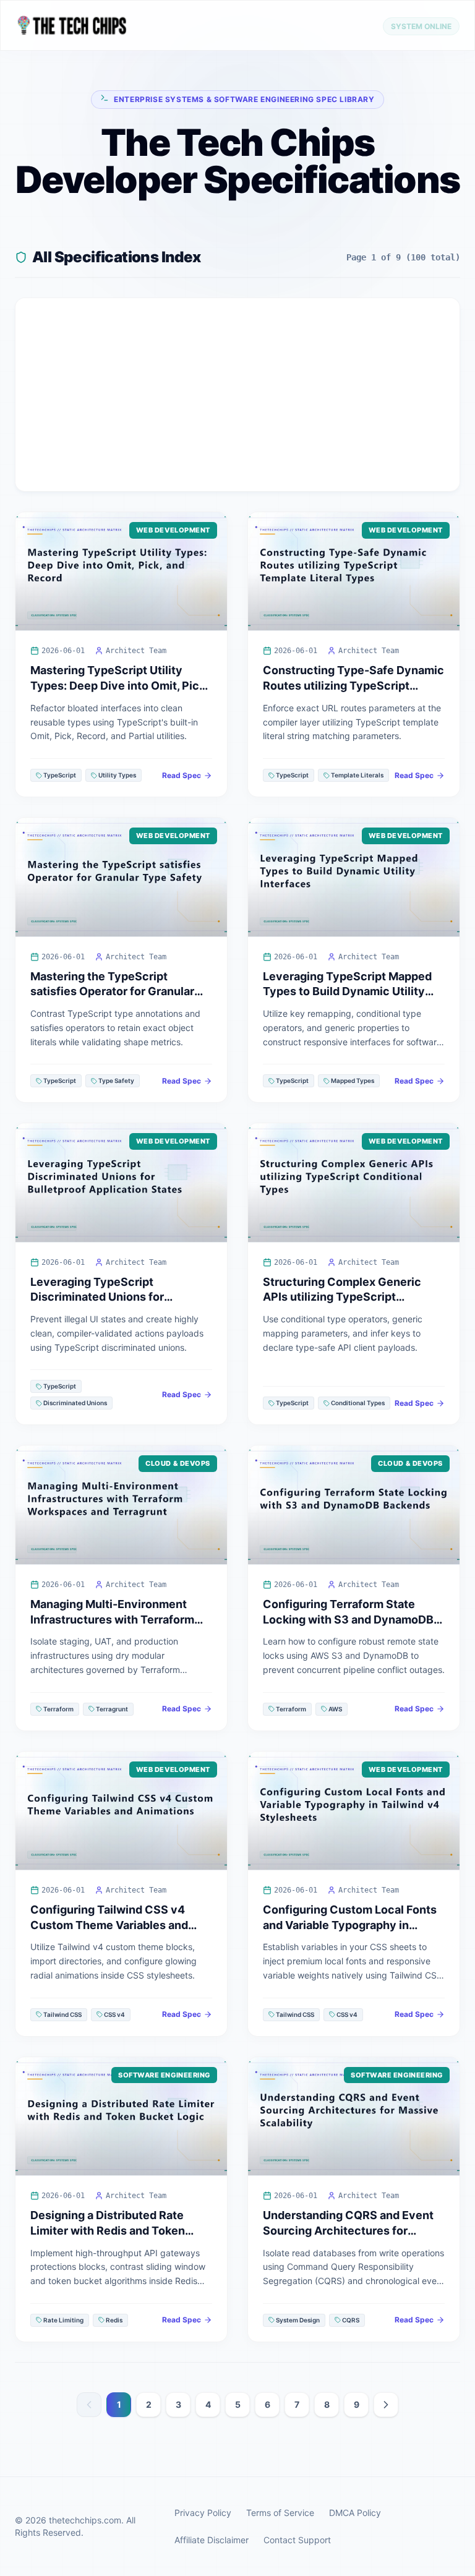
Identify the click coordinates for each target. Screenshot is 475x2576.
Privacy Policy (203, 2513)
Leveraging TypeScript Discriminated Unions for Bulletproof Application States (112, 1297)
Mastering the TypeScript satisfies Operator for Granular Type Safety (112, 992)
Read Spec (182, 775)
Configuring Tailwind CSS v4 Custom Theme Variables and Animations (109, 1925)
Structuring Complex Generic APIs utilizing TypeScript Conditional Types (342, 1297)
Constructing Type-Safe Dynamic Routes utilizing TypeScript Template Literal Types (353, 686)
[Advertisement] (237, 395)
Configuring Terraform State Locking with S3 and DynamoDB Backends (348, 1620)
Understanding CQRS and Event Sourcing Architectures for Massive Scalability (348, 2231)
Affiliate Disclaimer (212, 2540)
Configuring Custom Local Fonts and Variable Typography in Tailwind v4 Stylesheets (350, 1925)
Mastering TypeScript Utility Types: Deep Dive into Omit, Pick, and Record (119, 686)
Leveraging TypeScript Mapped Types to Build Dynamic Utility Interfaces (347, 992)
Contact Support (297, 2540)
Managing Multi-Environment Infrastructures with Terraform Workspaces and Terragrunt (112, 1620)
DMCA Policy (355, 2513)
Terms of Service (280, 2513)
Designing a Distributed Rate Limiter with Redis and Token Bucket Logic (108, 2231)
